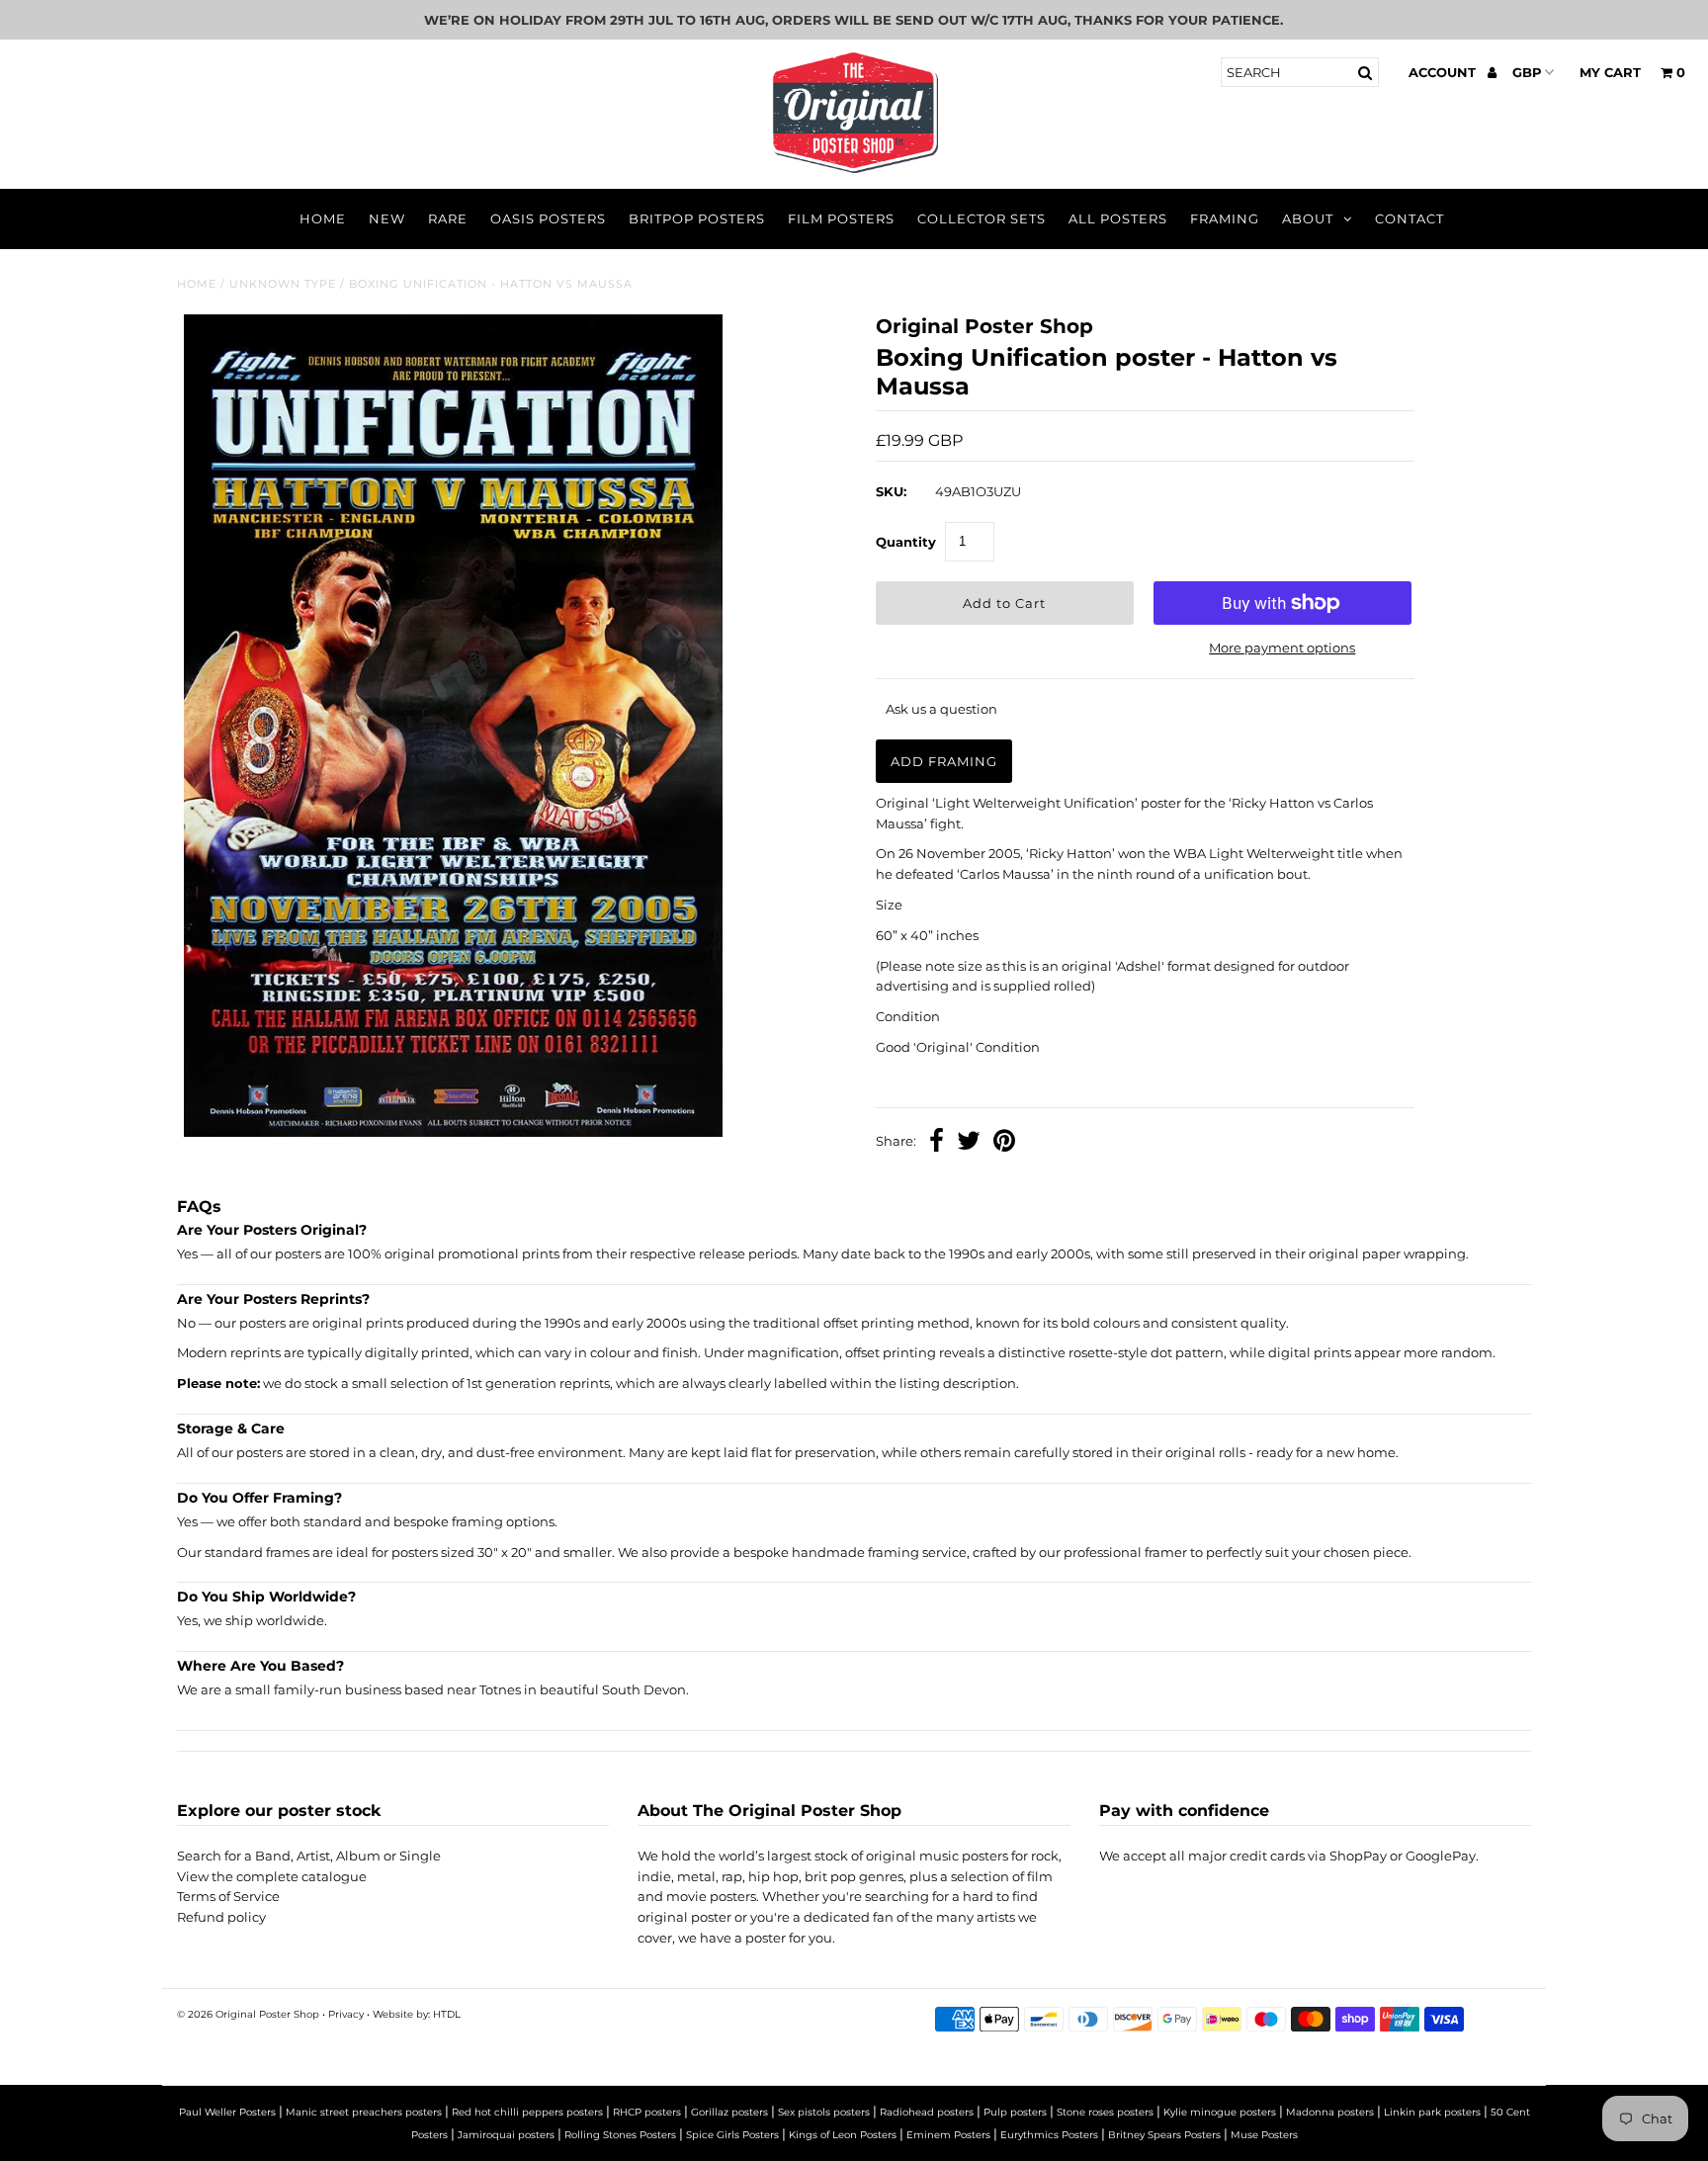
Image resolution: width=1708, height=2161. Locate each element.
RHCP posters (647, 2112)
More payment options (1282, 648)
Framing (1225, 218)
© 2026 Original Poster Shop (248, 2014)
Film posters (841, 218)
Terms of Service (228, 1896)
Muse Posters (1264, 2135)
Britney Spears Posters (1164, 2135)
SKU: (891, 491)
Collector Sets (982, 218)
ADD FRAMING (944, 761)
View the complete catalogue (272, 1876)
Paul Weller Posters (227, 2112)
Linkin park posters (1432, 2112)
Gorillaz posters (729, 2112)
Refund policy (221, 1917)
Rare (448, 218)
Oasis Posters (548, 218)
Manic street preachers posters (364, 2112)
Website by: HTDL (417, 2014)
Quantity (906, 542)
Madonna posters (1330, 2112)
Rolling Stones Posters (620, 2135)
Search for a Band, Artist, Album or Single (309, 1856)
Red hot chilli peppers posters (527, 2112)
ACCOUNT (1444, 72)
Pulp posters (1015, 2112)
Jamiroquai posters (506, 2135)
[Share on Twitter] (969, 1143)
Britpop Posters (697, 218)
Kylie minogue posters (1220, 2112)
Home (323, 218)
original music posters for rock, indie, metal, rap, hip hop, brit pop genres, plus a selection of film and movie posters (850, 1876)
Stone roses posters (1105, 2112)
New (387, 218)
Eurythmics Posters (1049, 2135)
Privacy (346, 2014)
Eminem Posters (948, 2135)
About (1308, 218)
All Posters (1118, 218)
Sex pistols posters (824, 2112)
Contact (1409, 218)
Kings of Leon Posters (843, 2135)
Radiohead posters (927, 2112)
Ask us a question (941, 709)
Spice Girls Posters (732, 2135)
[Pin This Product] (1004, 1143)
